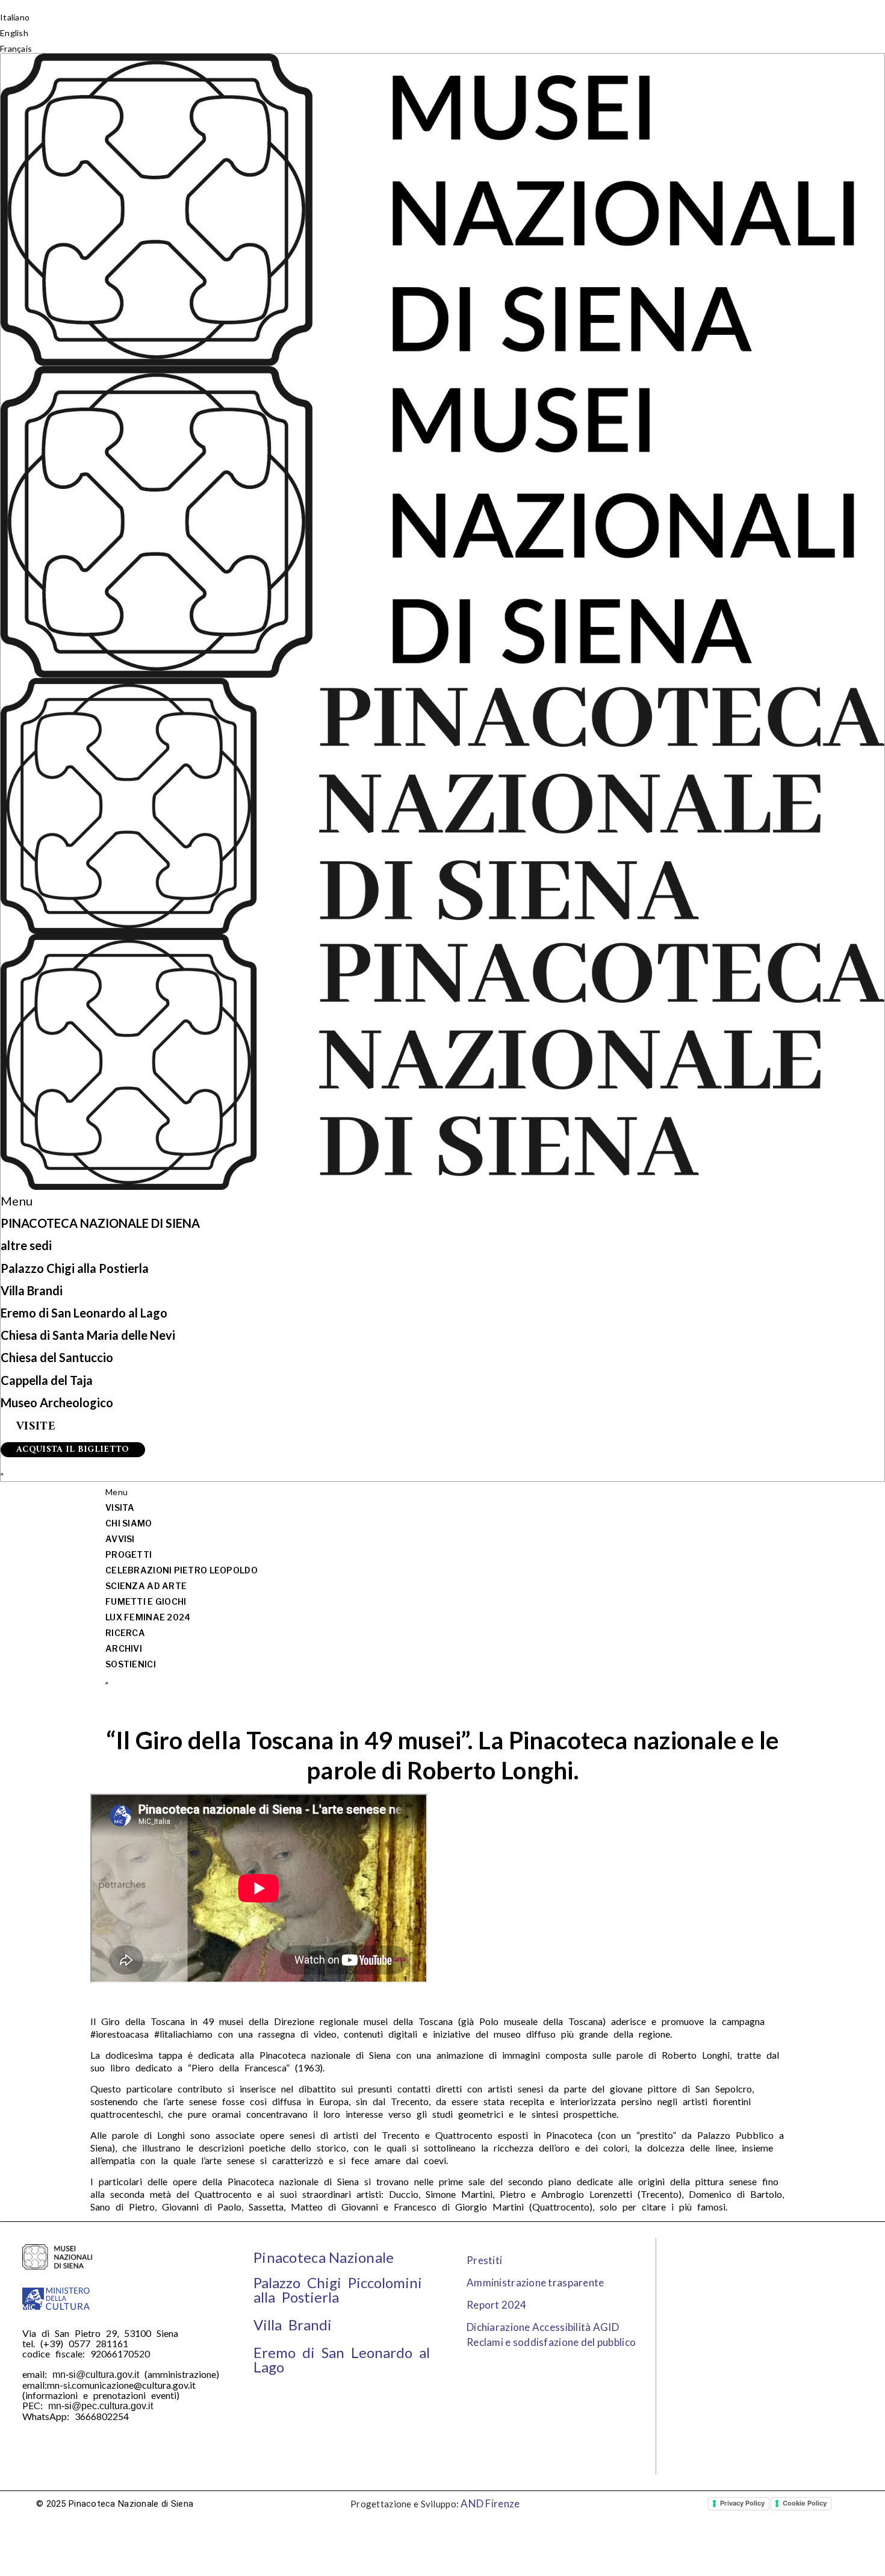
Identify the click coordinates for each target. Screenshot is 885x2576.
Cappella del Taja (47, 1380)
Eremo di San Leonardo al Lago (84, 1313)
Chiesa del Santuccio (57, 1357)
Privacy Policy (742, 2503)
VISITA (120, 1507)
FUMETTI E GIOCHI (146, 1601)
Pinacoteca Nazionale (324, 2257)
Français (16, 48)
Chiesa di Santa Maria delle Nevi (88, 1335)
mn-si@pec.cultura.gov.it (101, 2406)
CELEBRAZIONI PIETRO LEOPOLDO (182, 1570)
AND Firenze (490, 2503)
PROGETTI (129, 1554)
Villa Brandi (32, 1290)
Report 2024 (496, 2305)
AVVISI (120, 1539)
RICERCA (125, 1633)
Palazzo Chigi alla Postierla (75, 1268)
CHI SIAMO (129, 1523)
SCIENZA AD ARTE (146, 1586)
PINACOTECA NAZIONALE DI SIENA (100, 1223)
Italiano (15, 17)
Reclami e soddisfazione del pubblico (551, 2342)
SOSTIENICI (131, 1664)
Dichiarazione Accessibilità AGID (543, 2327)
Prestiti (484, 2260)
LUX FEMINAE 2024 (148, 1617)
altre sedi (26, 1245)
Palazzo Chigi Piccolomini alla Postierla (338, 2290)
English (14, 33)
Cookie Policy (805, 2503)
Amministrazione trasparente (536, 2282)
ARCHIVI (124, 1648)
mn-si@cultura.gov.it (96, 2375)
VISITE (36, 1427)
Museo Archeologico (57, 1402)
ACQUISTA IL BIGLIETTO (73, 1450)
